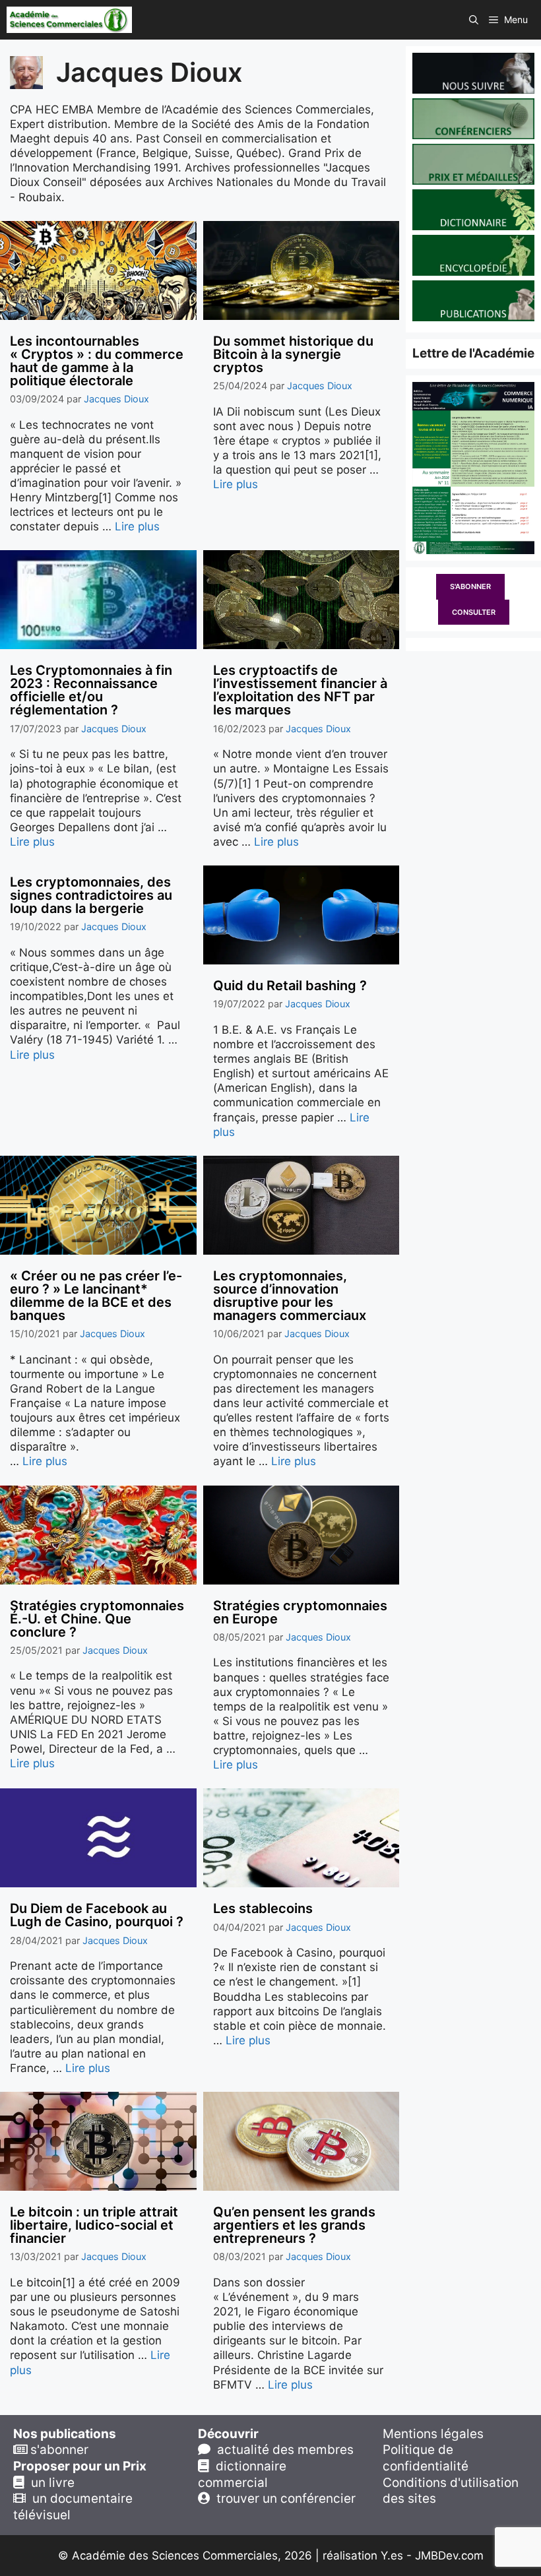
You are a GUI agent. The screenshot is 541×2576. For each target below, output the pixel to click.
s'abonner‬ (58, 2450)
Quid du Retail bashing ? (290, 986)
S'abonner (470, 586)
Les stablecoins (263, 1908)
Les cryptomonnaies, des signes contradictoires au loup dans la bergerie (91, 895)
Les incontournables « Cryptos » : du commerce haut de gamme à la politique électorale (97, 361)
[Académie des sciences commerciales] (69, 20)
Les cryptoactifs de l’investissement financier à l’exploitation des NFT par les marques (300, 690)
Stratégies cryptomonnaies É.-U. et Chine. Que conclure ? (97, 1619)
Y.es (392, 2556)
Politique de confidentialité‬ (426, 2458)
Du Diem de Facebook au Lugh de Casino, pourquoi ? (97, 1915)
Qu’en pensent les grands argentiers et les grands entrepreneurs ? (294, 2225)
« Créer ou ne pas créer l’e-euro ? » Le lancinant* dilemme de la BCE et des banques (96, 1296)
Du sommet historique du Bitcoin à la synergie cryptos (293, 354)
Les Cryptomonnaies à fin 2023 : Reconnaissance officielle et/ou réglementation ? (91, 690)
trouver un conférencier (283, 2498)
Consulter (474, 612)
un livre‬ (49, 2483)
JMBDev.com (449, 2556)
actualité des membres (282, 2450)
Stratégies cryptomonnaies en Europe (300, 1612)
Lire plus (137, 526)
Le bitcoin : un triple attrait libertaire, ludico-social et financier (94, 2225)
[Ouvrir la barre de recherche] (474, 20)
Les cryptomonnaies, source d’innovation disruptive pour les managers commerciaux (290, 1296)
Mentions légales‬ (433, 2434)
